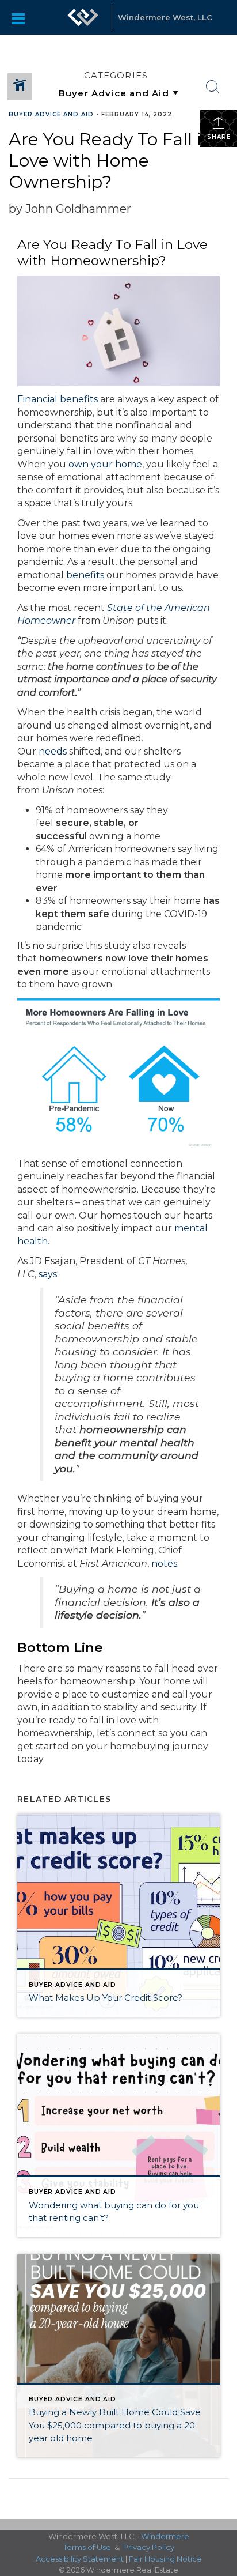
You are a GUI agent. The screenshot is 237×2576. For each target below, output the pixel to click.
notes (164, 1564)
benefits (85, 575)
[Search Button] (213, 87)
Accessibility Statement (80, 2559)
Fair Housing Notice (165, 2559)
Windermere (165, 2536)
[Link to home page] (83, 17)
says (48, 1274)
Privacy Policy (149, 2547)
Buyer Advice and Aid (51, 114)
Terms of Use (87, 2547)
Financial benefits (58, 399)
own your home (105, 464)
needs (53, 751)
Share (219, 137)
